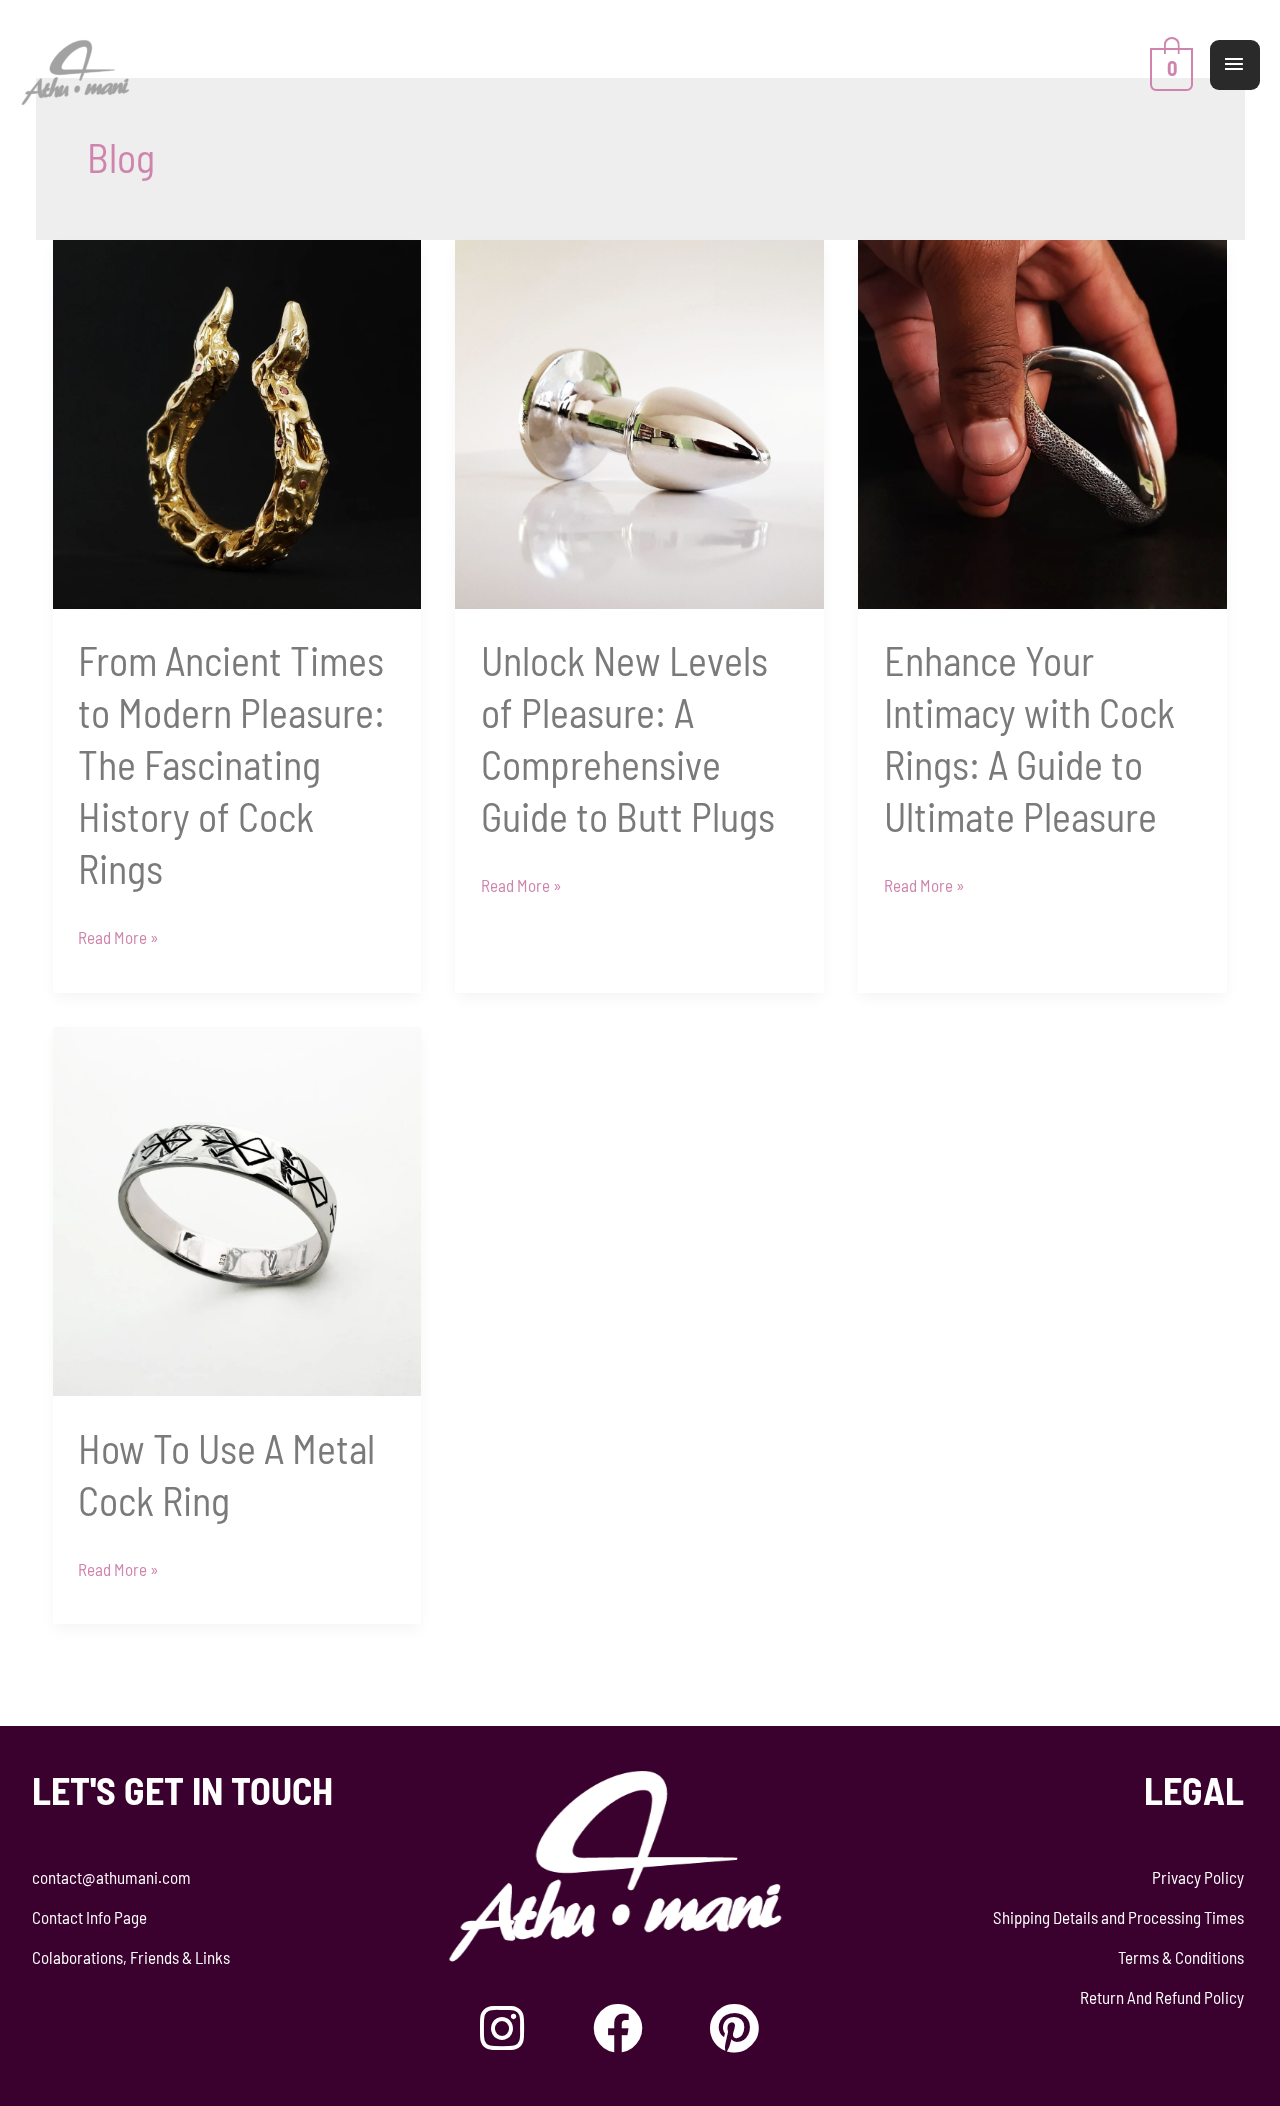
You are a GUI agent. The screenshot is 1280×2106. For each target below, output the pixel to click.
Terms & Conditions (1181, 1957)
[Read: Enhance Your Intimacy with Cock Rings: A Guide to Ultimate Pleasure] (1042, 422)
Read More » (118, 934)
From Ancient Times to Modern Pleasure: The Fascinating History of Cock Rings (231, 764)
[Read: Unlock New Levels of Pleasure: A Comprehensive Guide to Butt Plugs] (639, 422)
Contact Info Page (89, 1917)
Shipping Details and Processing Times (1118, 1917)
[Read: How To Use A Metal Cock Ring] (237, 1209)
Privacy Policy (1198, 1877)
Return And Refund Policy (1162, 1997)
